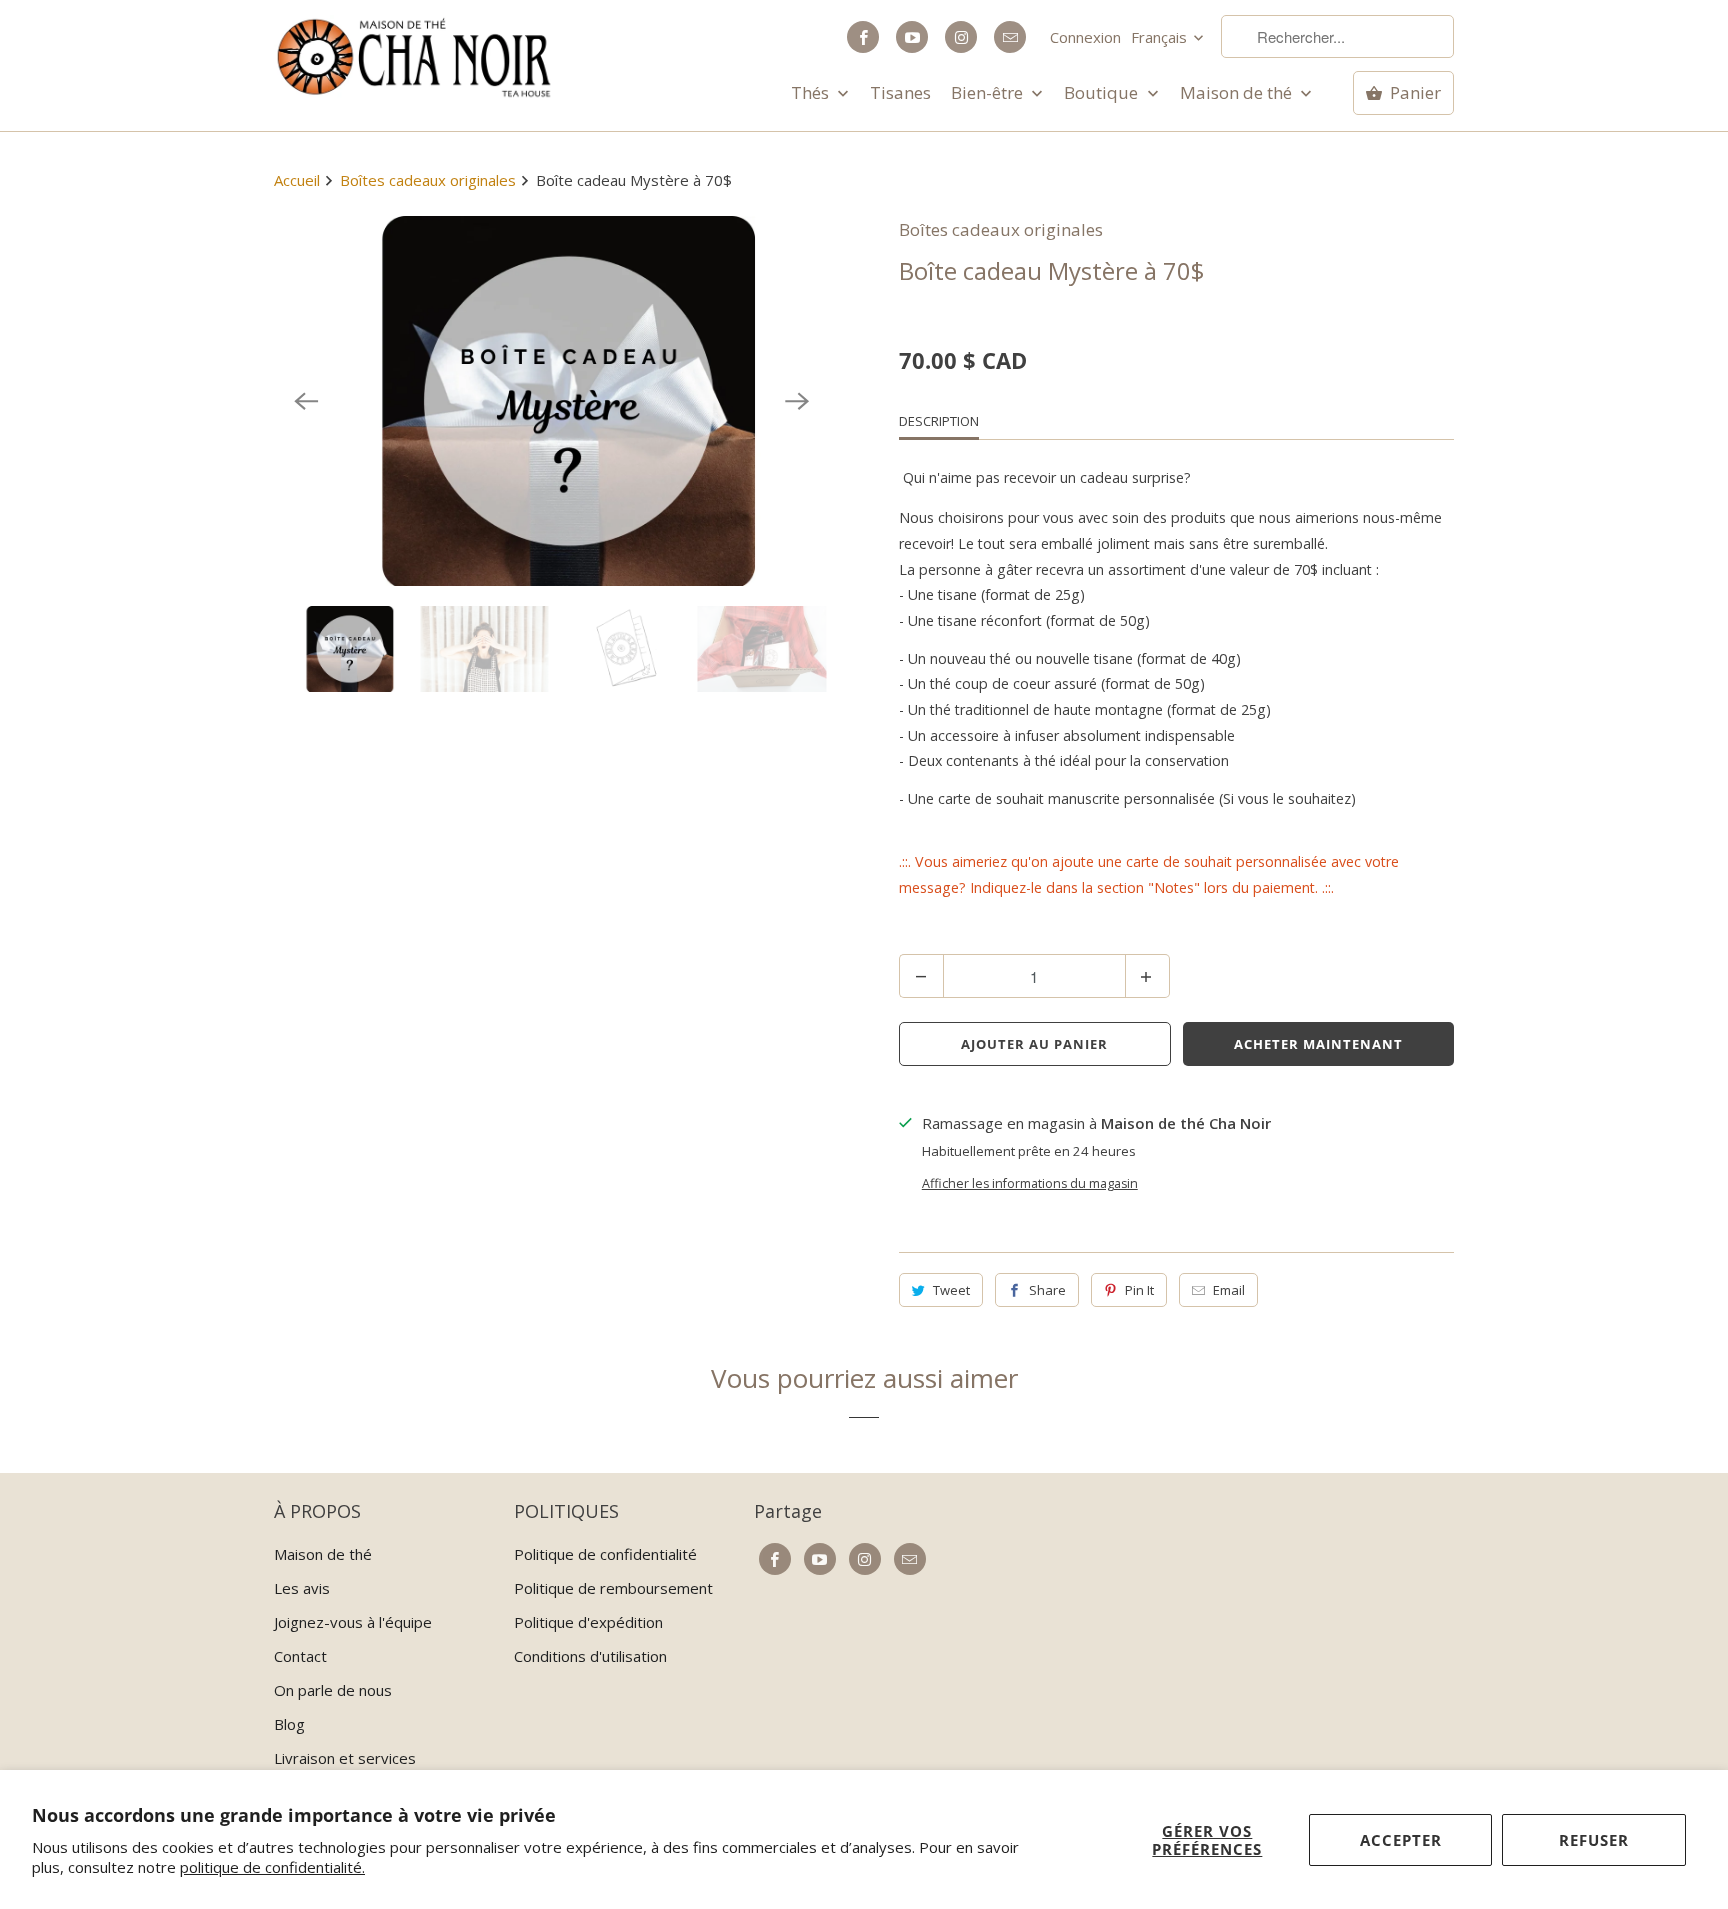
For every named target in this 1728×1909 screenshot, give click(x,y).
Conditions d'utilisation (590, 1656)
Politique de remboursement (613, 1588)
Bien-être (989, 93)
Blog (289, 1724)
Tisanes (900, 93)
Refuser (1594, 1840)
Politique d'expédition (588, 1622)
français (1161, 37)
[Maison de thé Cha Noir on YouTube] (912, 37)
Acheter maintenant (1318, 1044)
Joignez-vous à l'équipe (353, 1622)
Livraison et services (345, 1758)
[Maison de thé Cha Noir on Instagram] (961, 37)
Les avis (302, 1588)
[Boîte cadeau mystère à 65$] (551, 401)
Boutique (1103, 93)
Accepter (1401, 1840)
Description (939, 421)
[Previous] (306, 401)
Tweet (951, 1290)
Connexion (1085, 37)
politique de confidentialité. (272, 1867)
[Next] (797, 401)
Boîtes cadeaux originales (1001, 229)
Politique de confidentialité (605, 1554)
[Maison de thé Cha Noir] (414, 57)
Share (1047, 1290)
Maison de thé (1238, 93)
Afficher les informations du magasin (1030, 1183)
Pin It (1139, 1290)
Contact (300, 1656)
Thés (812, 93)
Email (1229, 1290)
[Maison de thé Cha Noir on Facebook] (863, 37)
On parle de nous (333, 1690)
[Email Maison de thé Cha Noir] (1010, 37)
